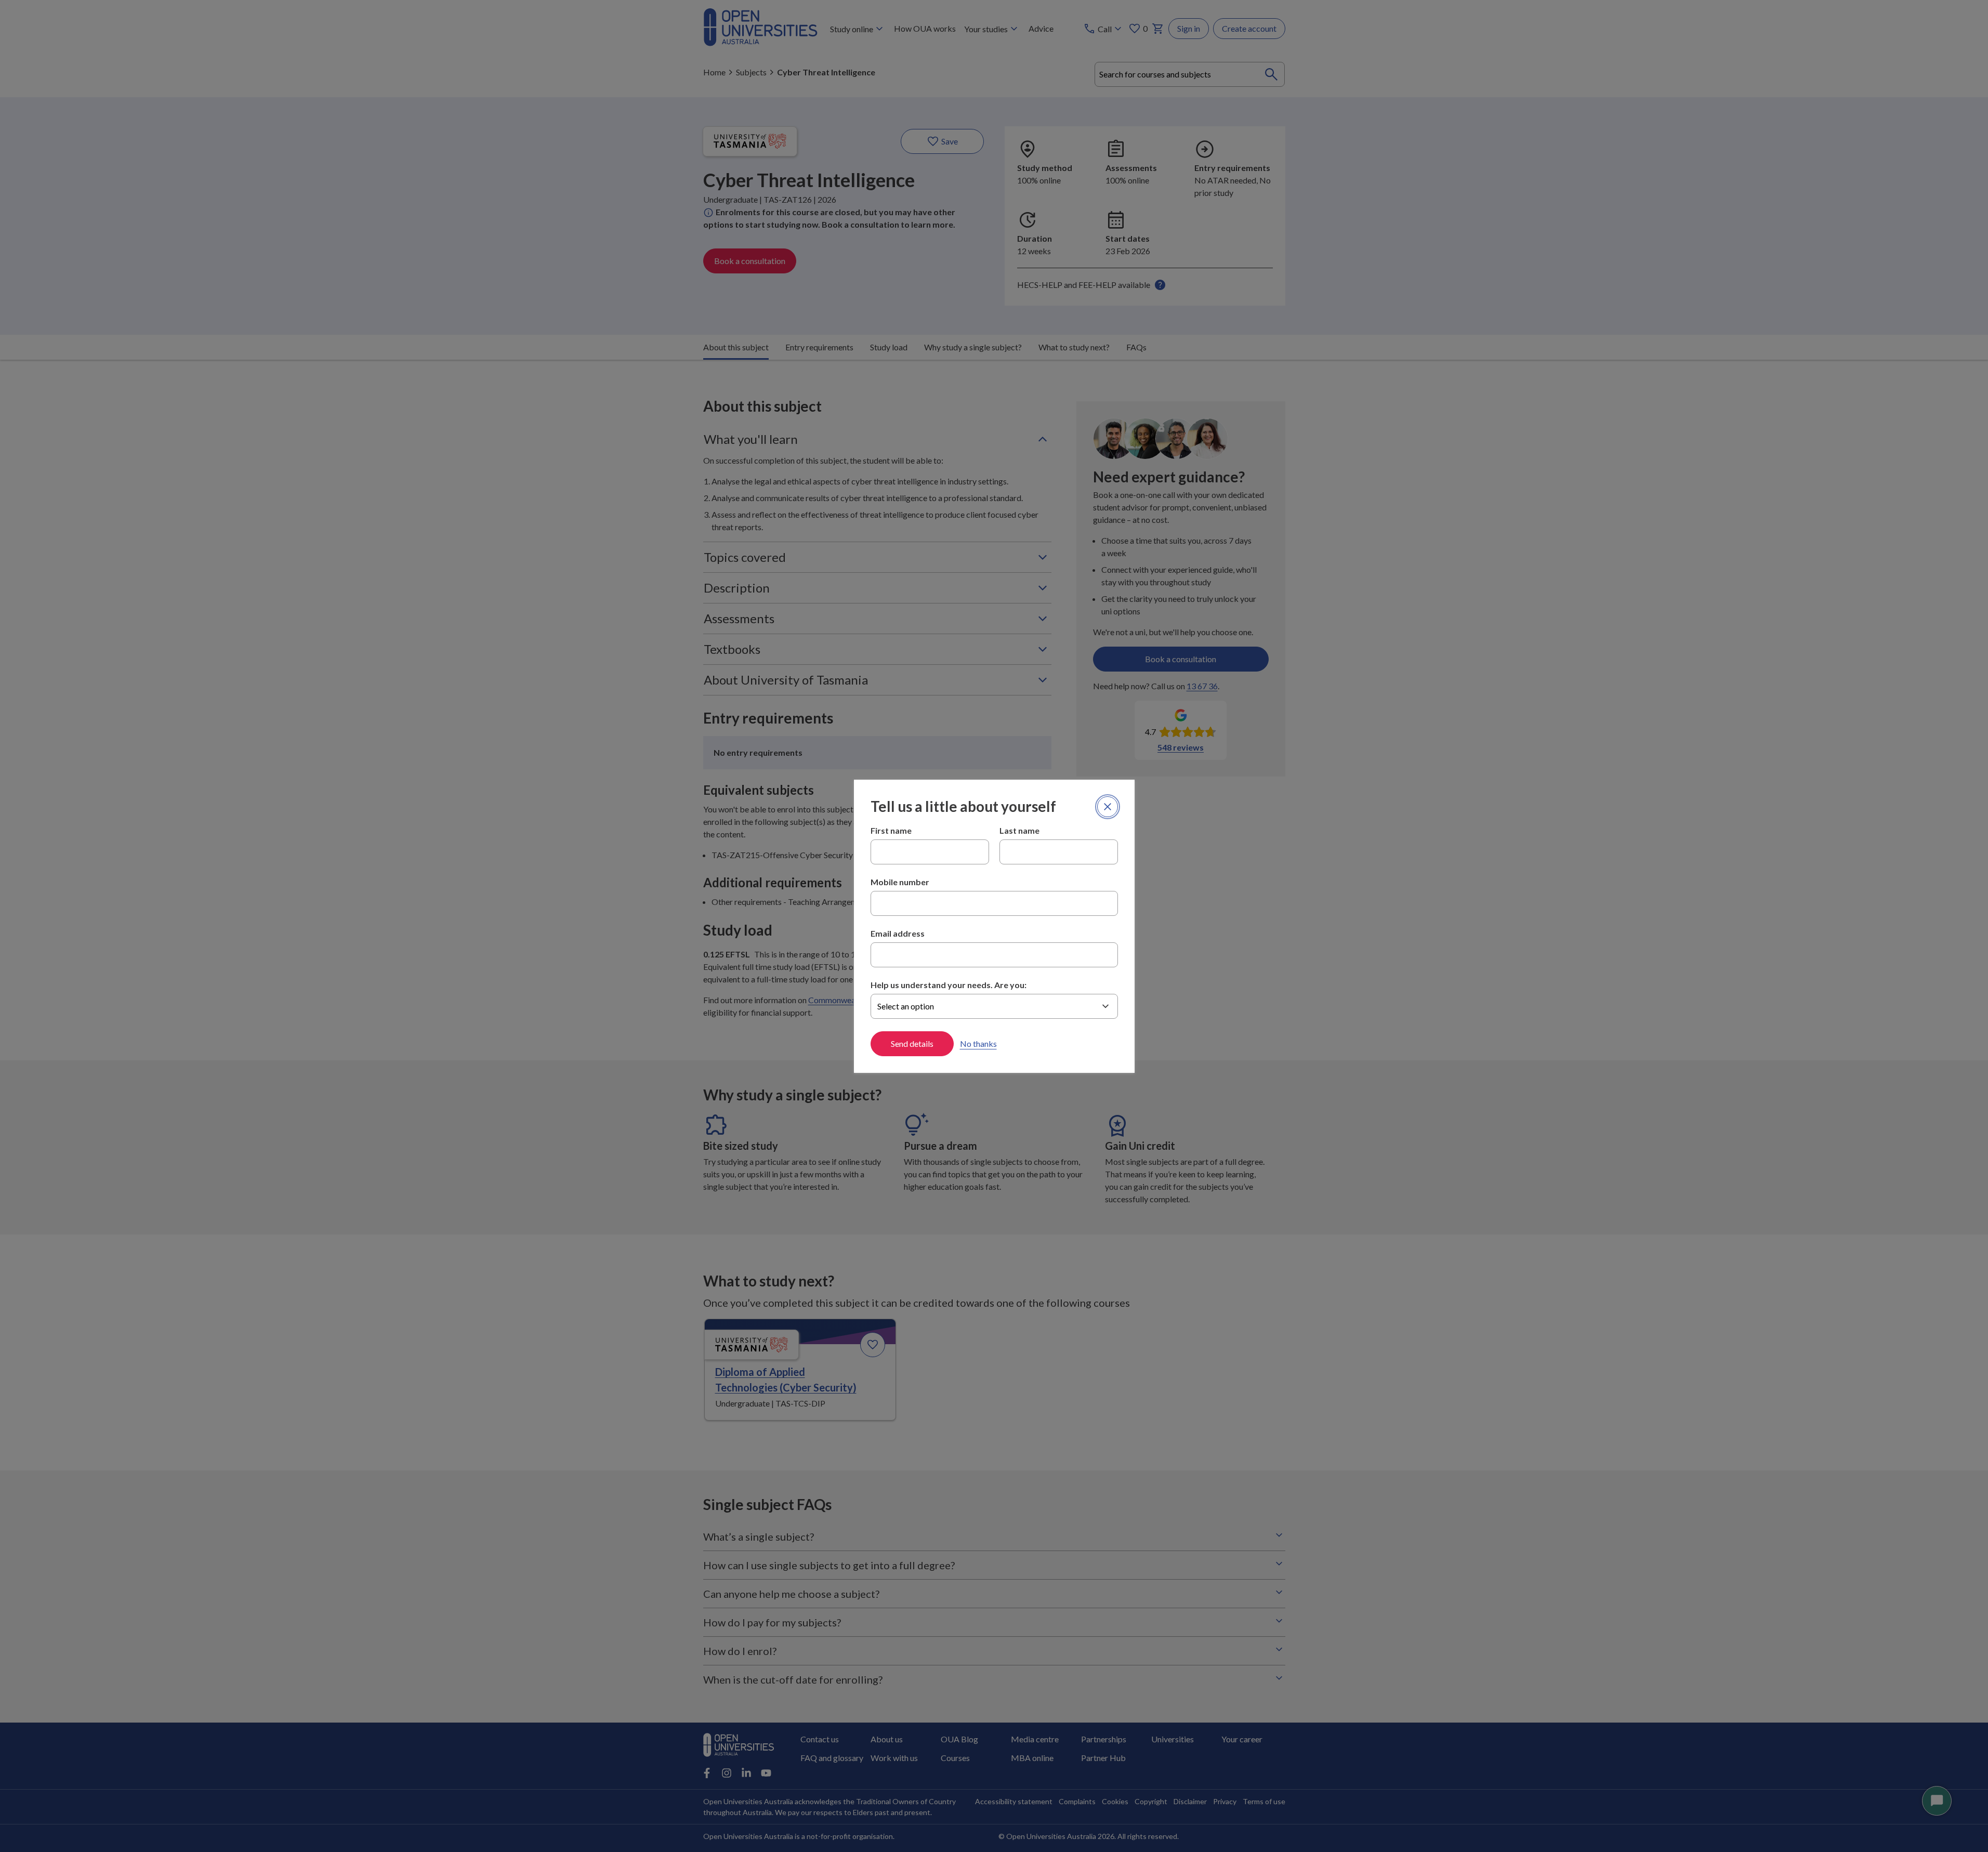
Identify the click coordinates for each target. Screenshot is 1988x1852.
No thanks (978, 1043)
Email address (898, 933)
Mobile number (900, 882)
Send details (912, 1043)
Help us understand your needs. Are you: (949, 985)
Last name (1019, 830)
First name (891, 830)
